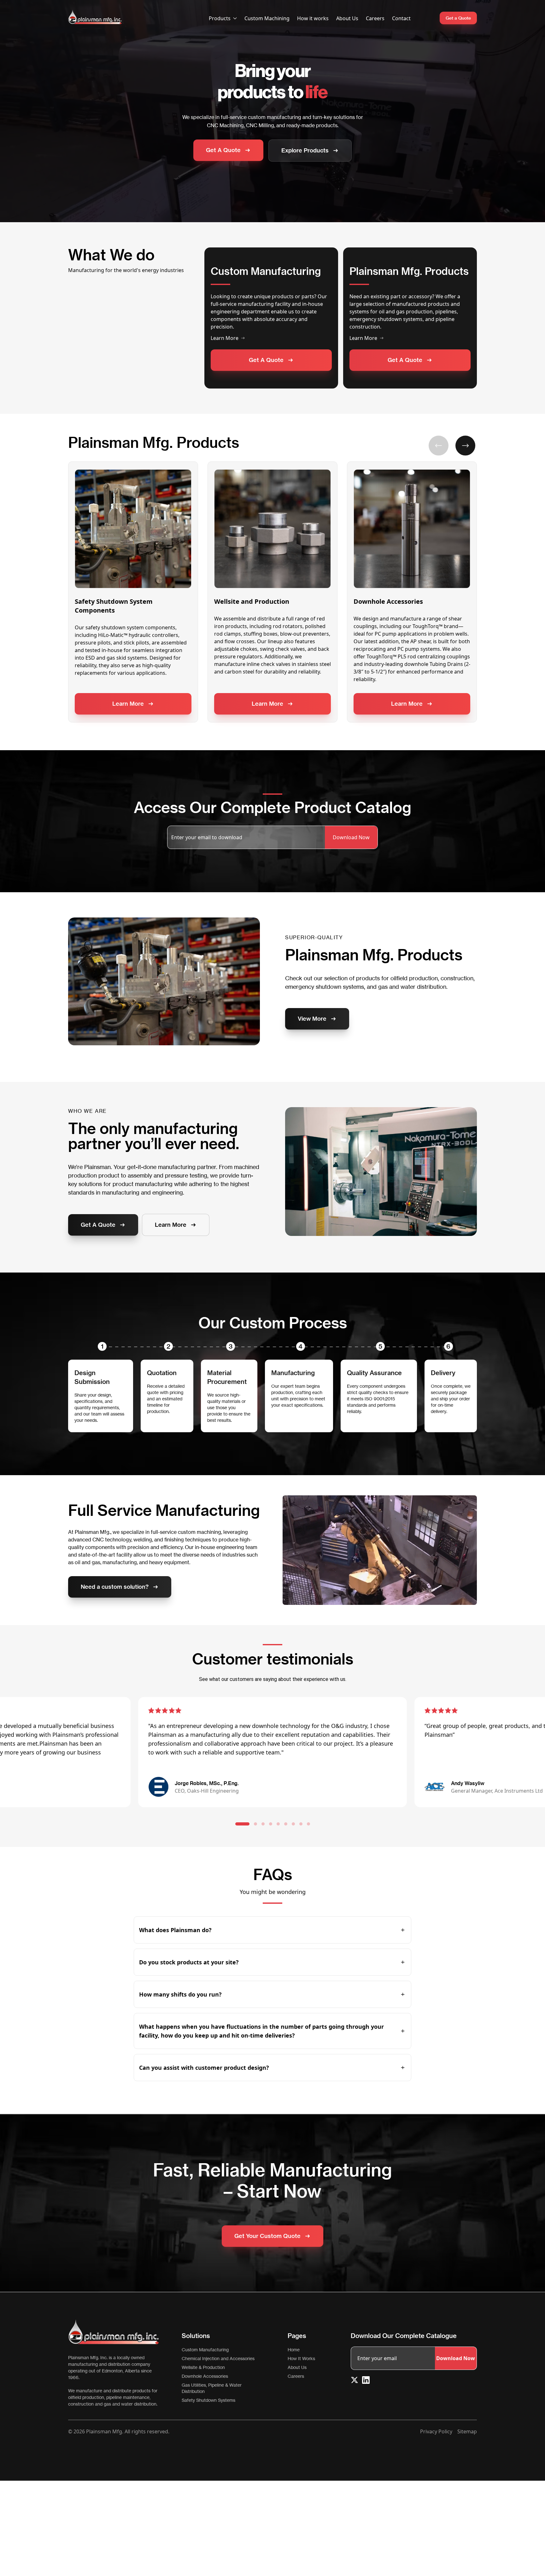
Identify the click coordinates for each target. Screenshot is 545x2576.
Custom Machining (267, 18)
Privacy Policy (436, 2431)
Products (220, 18)
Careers (375, 18)
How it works (313, 18)
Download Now (351, 837)
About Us (347, 18)
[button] (439, 445)
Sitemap (467, 2431)
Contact (401, 18)
